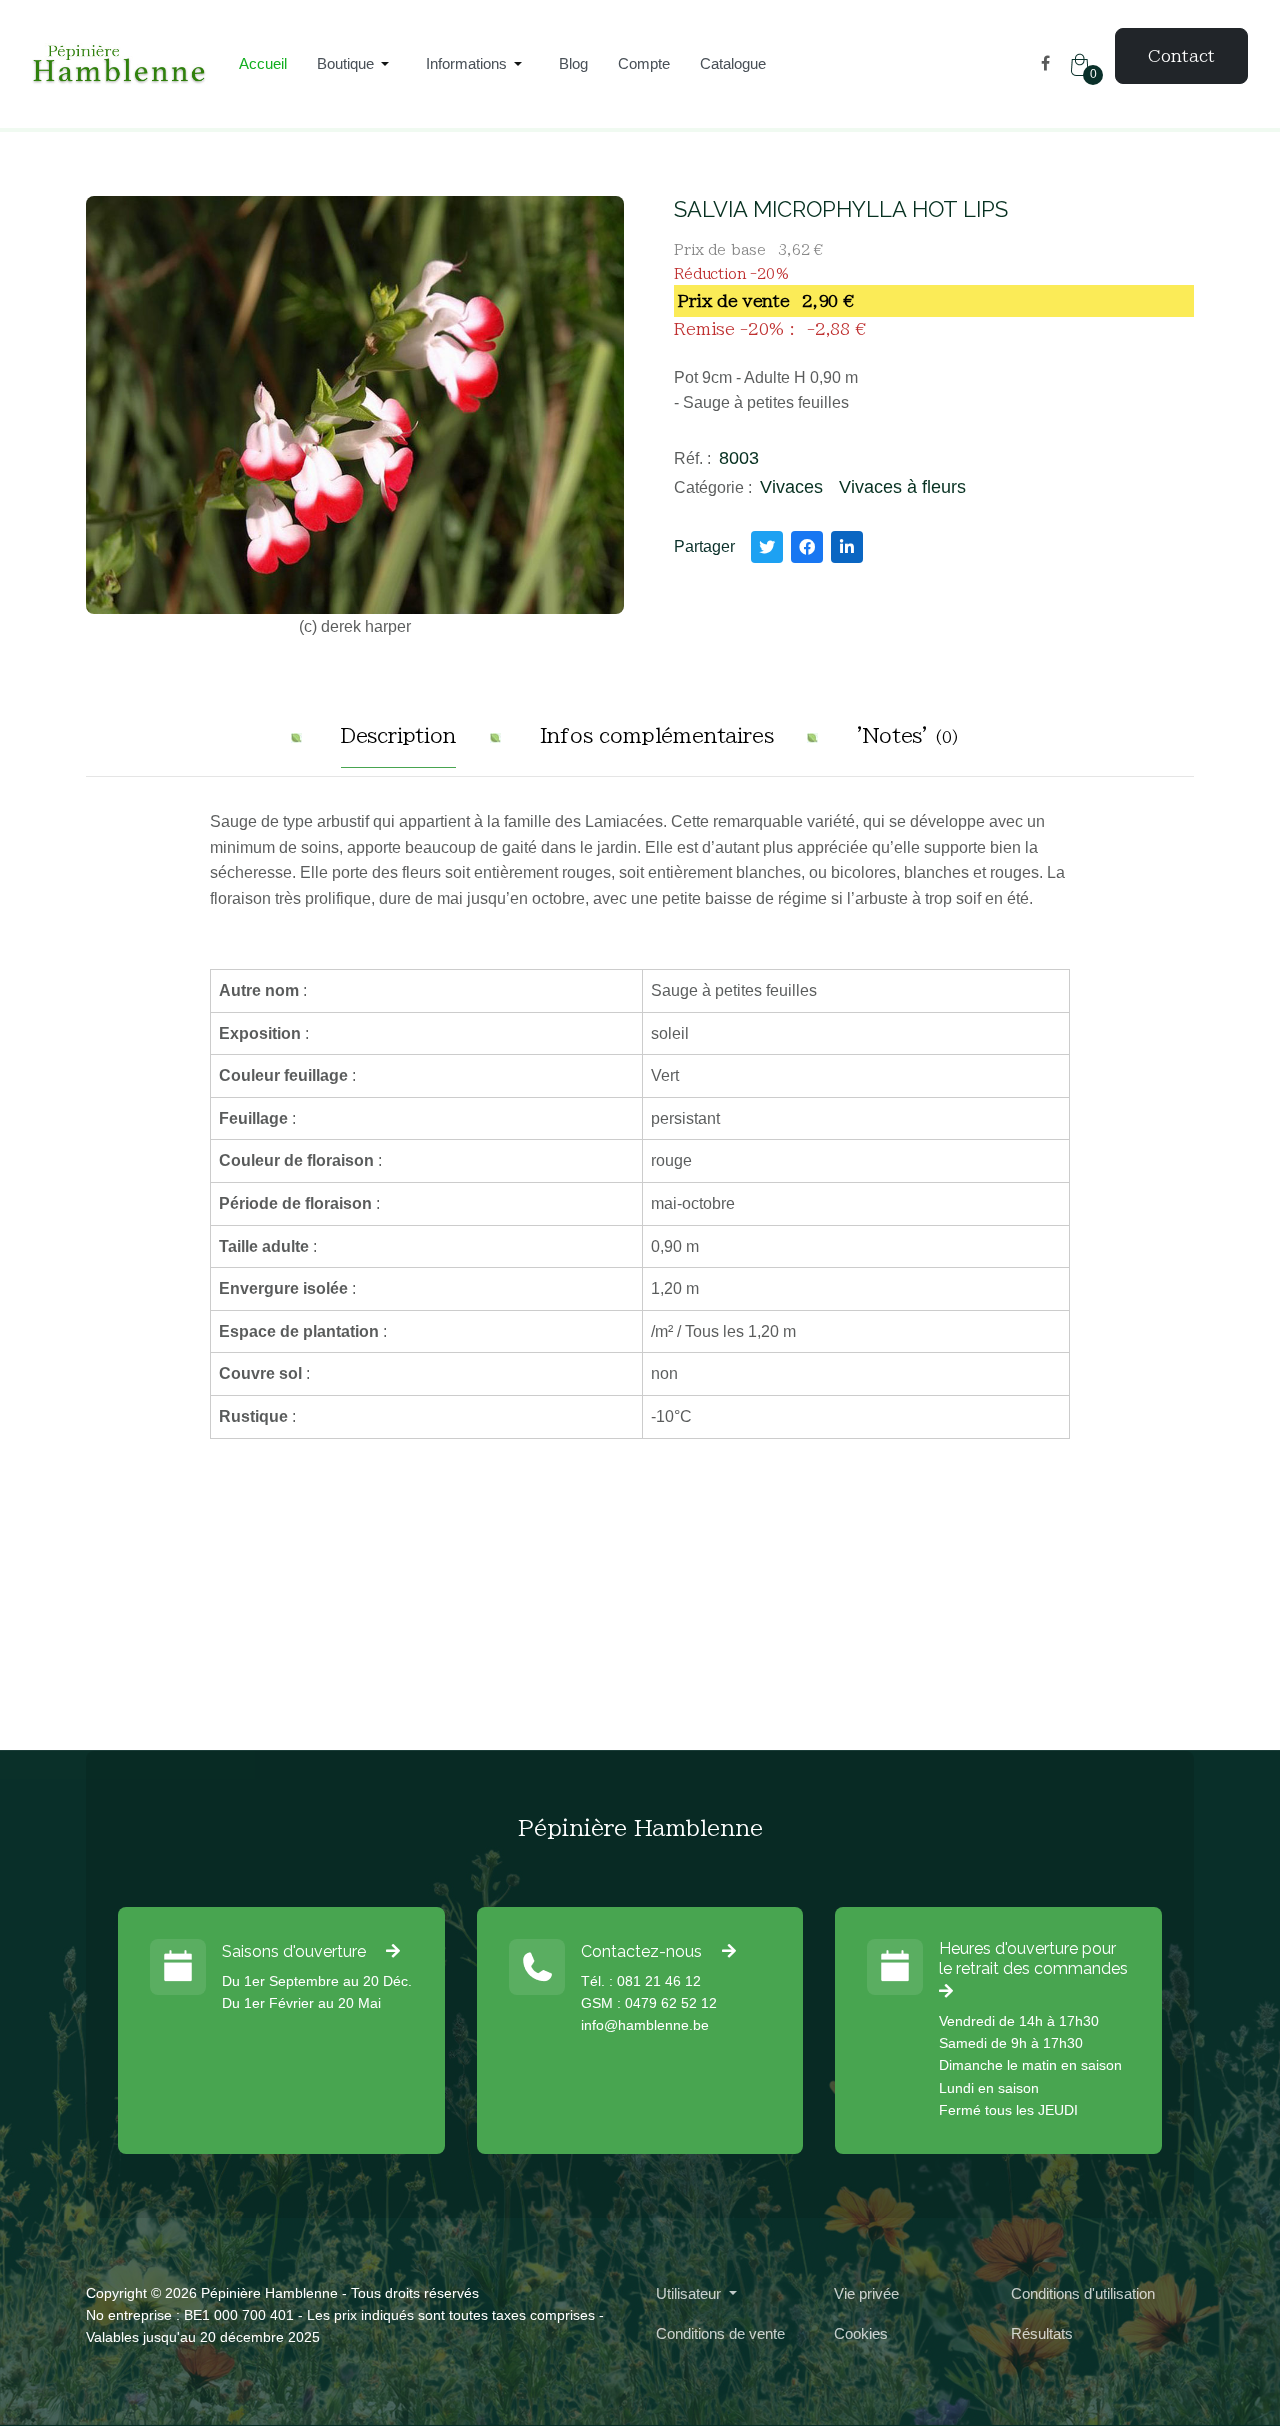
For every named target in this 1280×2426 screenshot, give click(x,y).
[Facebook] (1045, 63)
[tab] (398, 743)
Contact (1181, 56)
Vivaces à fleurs (902, 487)
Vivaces (791, 487)
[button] (356, 64)
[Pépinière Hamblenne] (120, 64)
